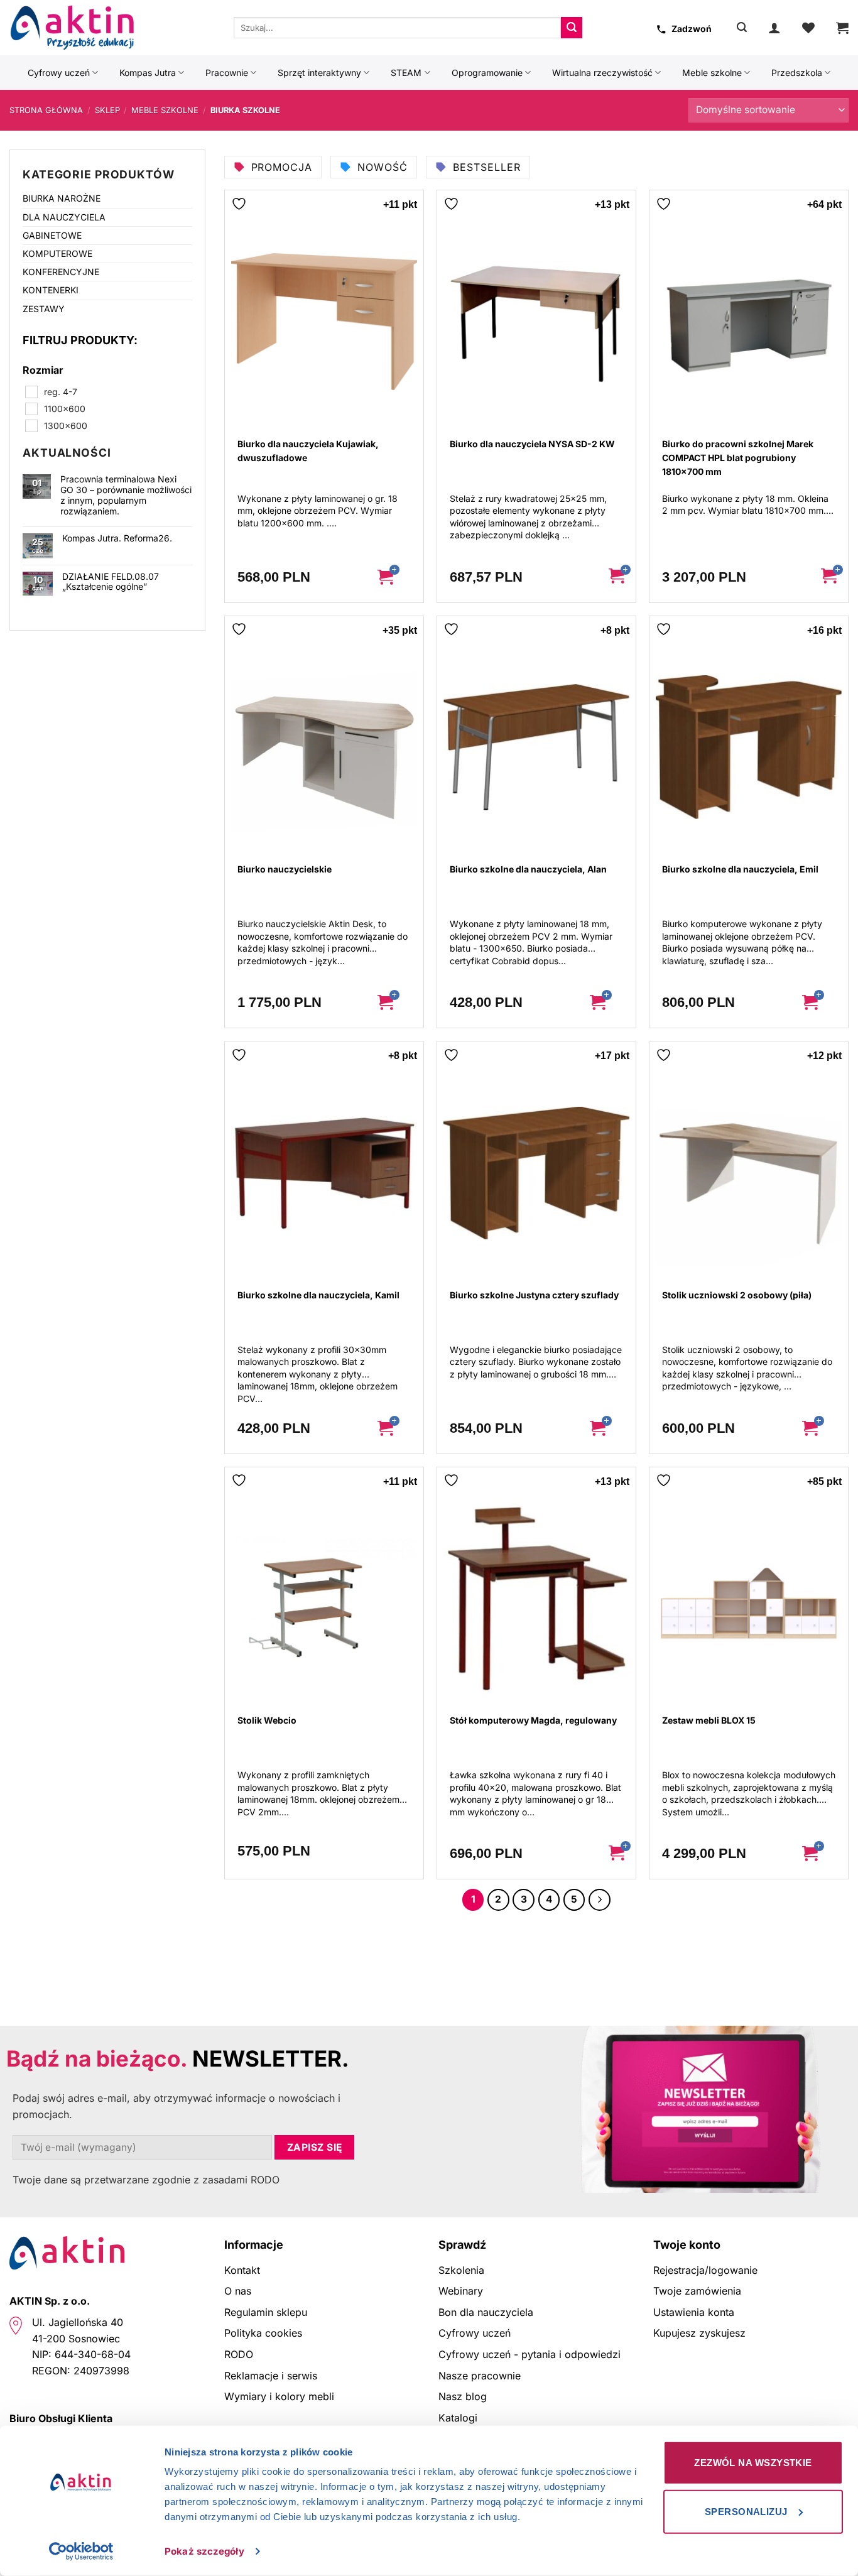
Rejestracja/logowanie (705, 2270)
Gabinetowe (52, 235)
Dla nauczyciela (64, 217)
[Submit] (572, 28)
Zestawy (44, 309)
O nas (238, 2291)
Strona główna (46, 110)
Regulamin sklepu (266, 2312)
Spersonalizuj (746, 2511)
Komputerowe (57, 253)
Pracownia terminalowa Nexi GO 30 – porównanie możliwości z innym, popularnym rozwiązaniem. (126, 495)
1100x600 (65, 409)
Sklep (107, 110)
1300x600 (66, 426)
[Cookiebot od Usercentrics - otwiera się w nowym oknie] (81, 2552)
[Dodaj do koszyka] (617, 577)
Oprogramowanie (487, 73)
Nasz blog (463, 2396)
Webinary (461, 2291)
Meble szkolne (712, 73)
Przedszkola (797, 73)
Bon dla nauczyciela (486, 2312)
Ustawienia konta (694, 2312)
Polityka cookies (263, 2333)
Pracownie (227, 73)
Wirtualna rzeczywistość (602, 73)
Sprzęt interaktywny (319, 73)
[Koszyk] (842, 28)
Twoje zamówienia (697, 2291)
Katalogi (458, 2418)
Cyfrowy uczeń (59, 73)
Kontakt (242, 2270)
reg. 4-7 (61, 392)
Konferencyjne (61, 272)
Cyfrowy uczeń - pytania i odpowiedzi (529, 2354)
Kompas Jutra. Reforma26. (117, 538)
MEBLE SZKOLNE (165, 110)
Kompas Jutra (148, 73)
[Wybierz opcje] (395, 577)
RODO (239, 2354)
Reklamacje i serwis (271, 2376)
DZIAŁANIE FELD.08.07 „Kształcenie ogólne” (111, 582)
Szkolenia (461, 2270)
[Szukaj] (742, 27)
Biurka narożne (62, 198)
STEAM (406, 73)
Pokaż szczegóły (204, 2551)
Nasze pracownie (480, 2376)
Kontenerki (51, 290)
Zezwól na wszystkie (753, 2463)
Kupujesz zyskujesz (699, 2333)
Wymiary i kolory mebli (279, 2396)
